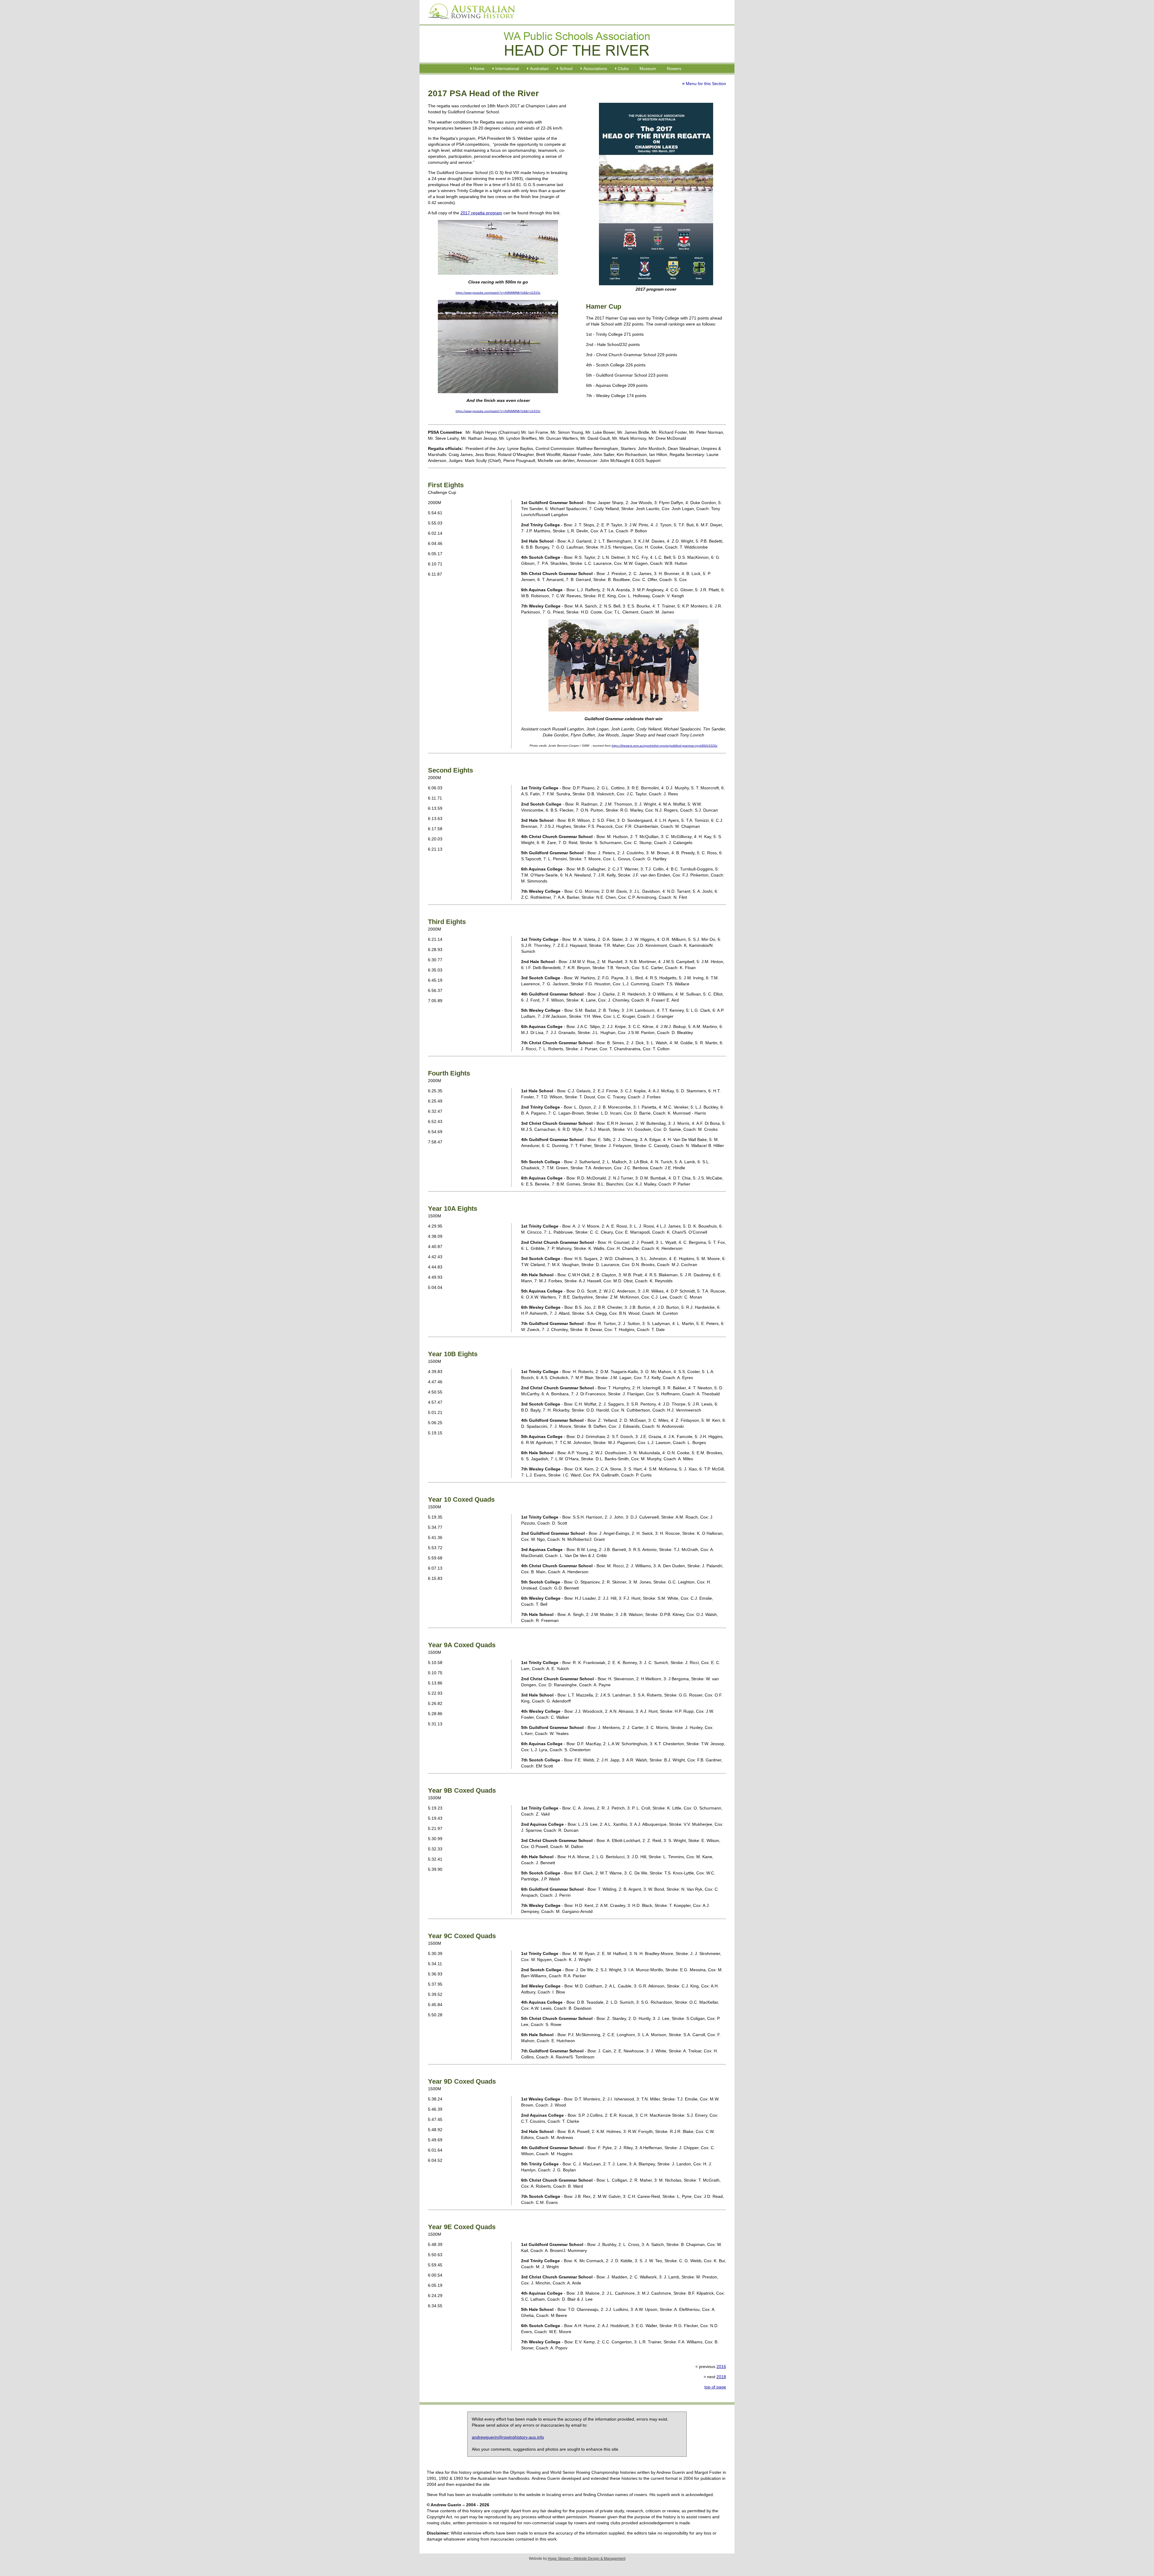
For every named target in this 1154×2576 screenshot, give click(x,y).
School (566, 69)
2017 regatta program (481, 213)
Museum (648, 69)
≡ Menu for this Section (704, 84)
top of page (715, 2387)
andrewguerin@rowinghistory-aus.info (508, 2437)
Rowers (674, 69)
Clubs (623, 69)
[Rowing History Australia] (469, 21)
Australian (539, 69)
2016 (721, 2366)
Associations (595, 69)
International (507, 69)
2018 (721, 2377)
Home (479, 69)
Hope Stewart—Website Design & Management (587, 2559)
